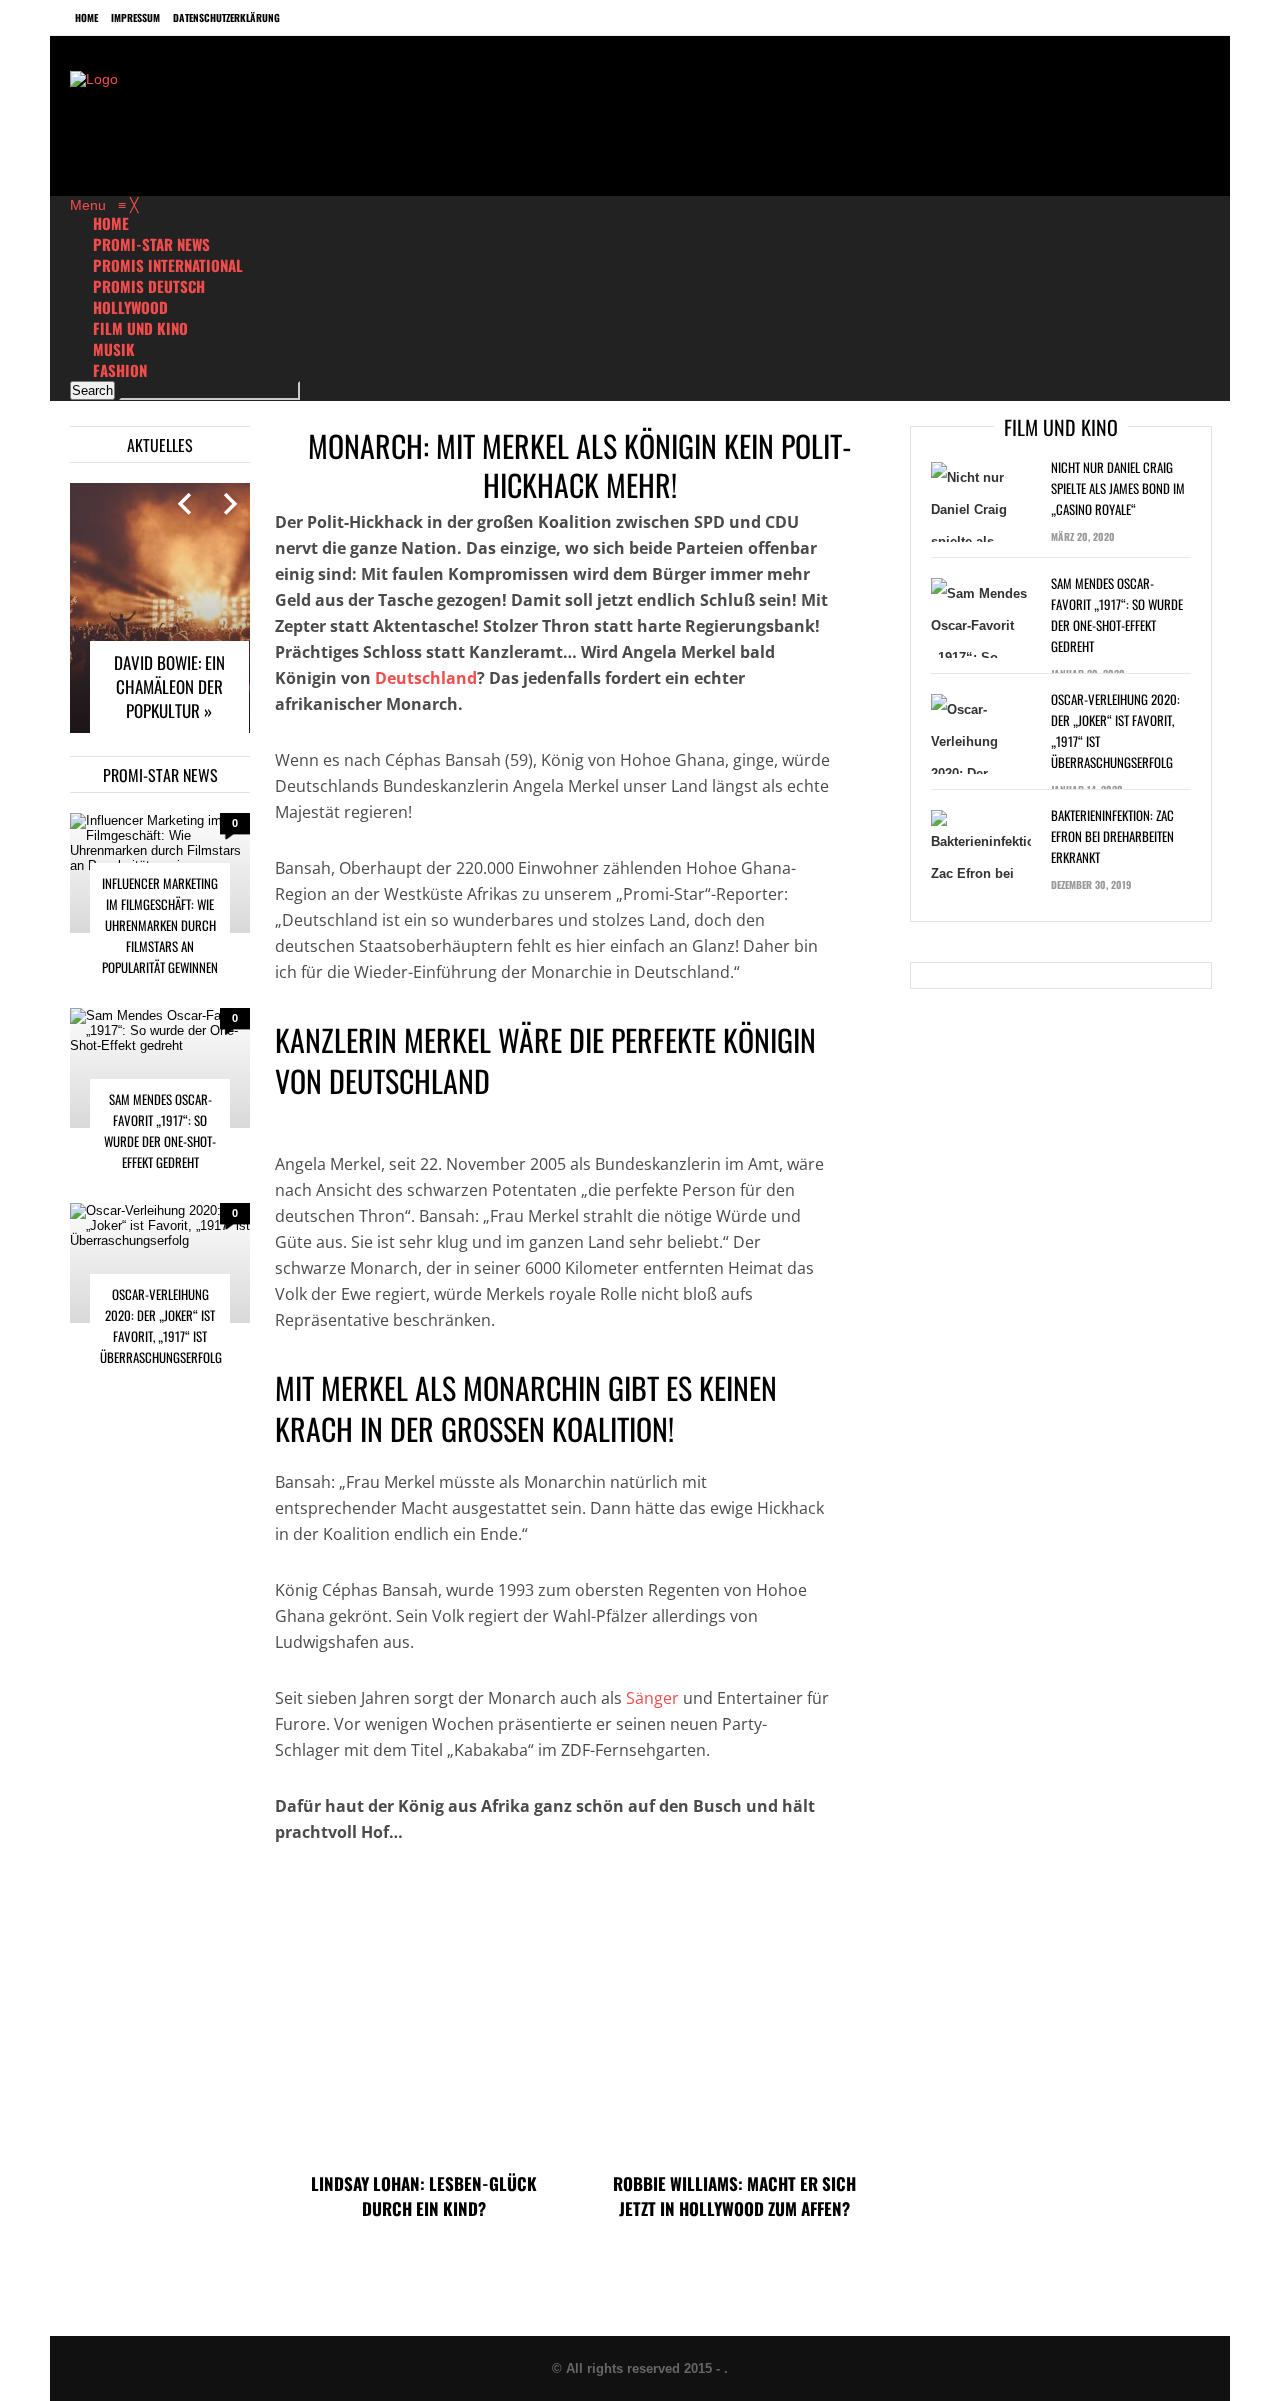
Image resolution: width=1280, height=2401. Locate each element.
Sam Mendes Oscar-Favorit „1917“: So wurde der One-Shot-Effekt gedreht (160, 1130)
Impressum (135, 17)
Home (86, 17)
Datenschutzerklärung (226, 17)
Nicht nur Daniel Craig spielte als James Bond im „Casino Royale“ (1118, 488)
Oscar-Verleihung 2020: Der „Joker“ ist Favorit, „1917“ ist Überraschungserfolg (161, 1325)
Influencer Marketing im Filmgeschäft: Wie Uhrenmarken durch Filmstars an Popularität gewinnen (160, 925)
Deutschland (426, 678)
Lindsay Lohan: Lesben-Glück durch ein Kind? (424, 2196)
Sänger (652, 1698)
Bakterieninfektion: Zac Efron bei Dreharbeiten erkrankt (1112, 836)
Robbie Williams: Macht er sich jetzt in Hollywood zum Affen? (734, 2196)
